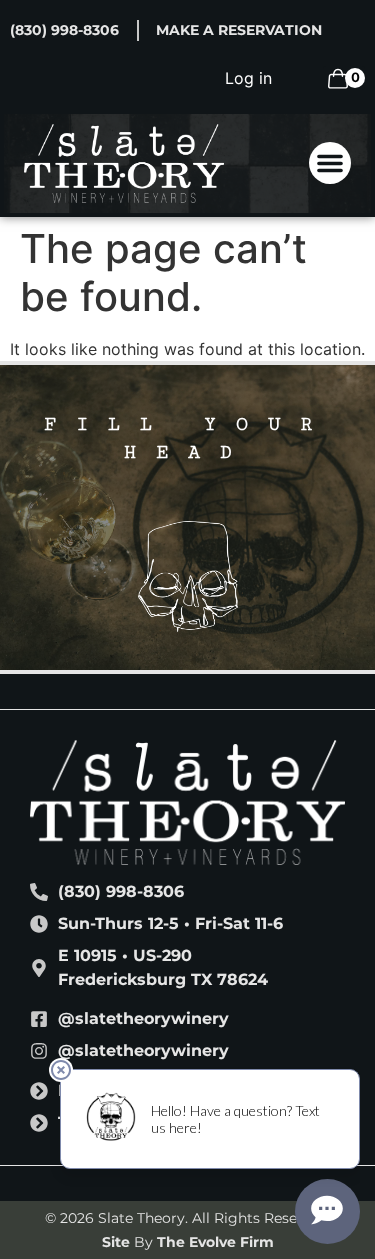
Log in (248, 78)
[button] (330, 163)
